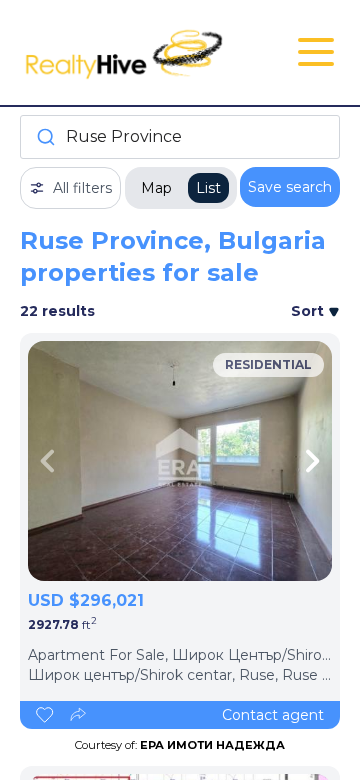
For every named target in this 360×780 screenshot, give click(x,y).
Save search (290, 187)
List (208, 188)
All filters (82, 188)
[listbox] (180, 461)
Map (156, 188)
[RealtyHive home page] (126, 52)
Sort (309, 311)
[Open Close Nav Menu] (316, 52)
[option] (180, 461)
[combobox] (180, 137)
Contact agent (273, 715)
